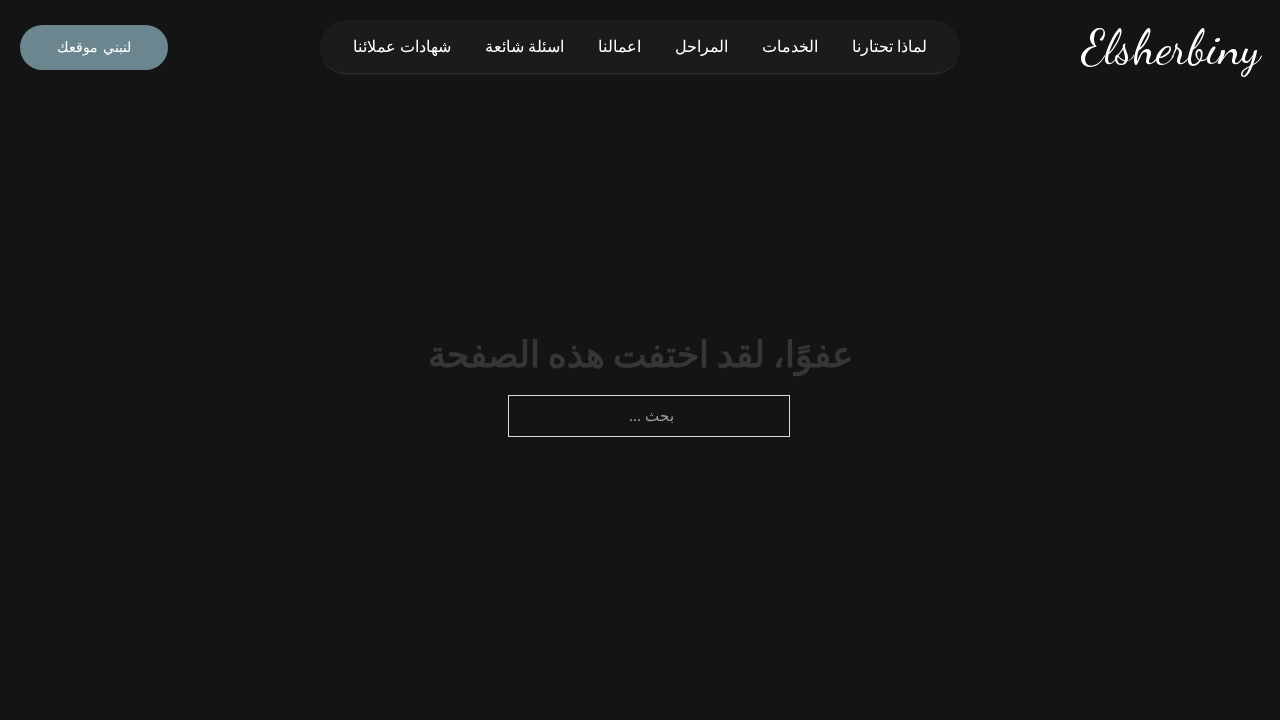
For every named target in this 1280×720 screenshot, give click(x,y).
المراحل (701, 46)
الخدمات (790, 46)
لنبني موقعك (94, 47)
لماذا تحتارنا (889, 46)
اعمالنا (619, 46)
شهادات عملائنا (402, 46)
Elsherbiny (1171, 48)
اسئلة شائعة (524, 46)
